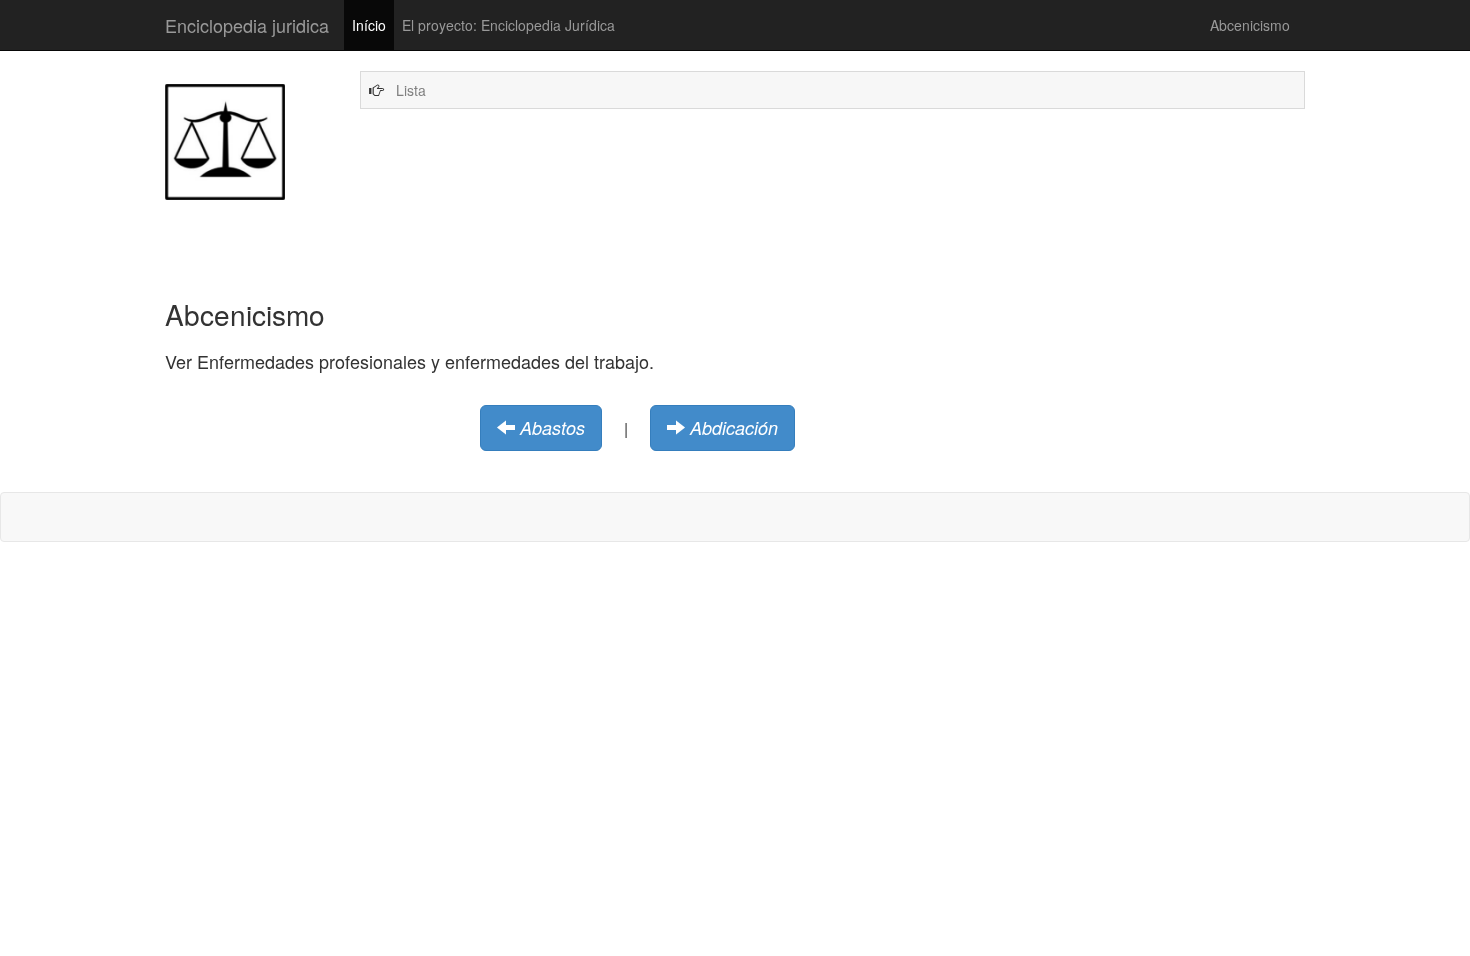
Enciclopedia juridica (247, 25)
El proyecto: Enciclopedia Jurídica (508, 25)
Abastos (552, 427)
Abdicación (734, 427)
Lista (411, 90)
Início (369, 25)
